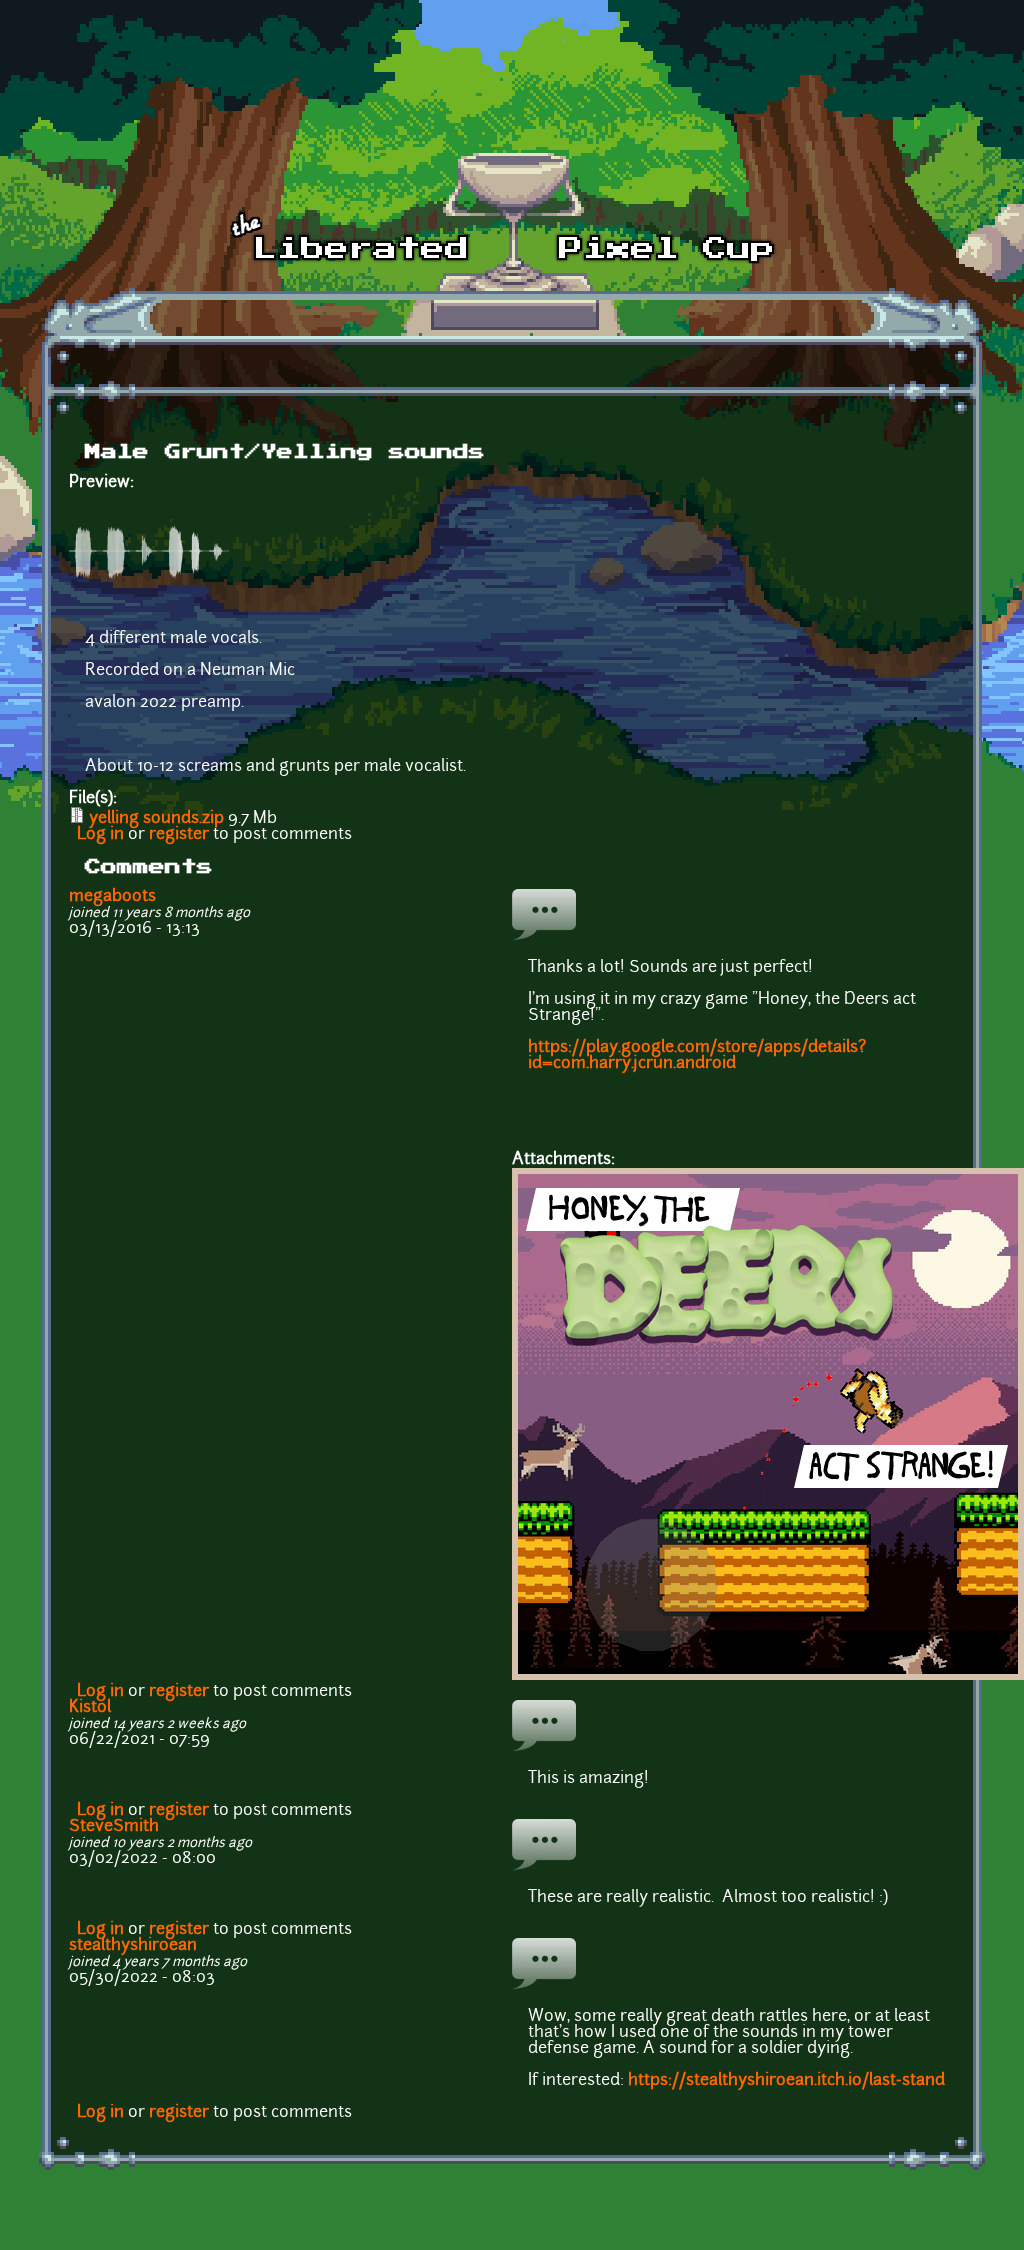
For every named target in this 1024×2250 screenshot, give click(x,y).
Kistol (90, 1708)
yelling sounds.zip (156, 819)
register (179, 835)
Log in (100, 835)
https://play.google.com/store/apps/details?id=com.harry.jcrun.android (697, 1056)
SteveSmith (114, 1827)
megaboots (112, 897)
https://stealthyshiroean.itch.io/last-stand (786, 2081)
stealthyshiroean (133, 1946)
